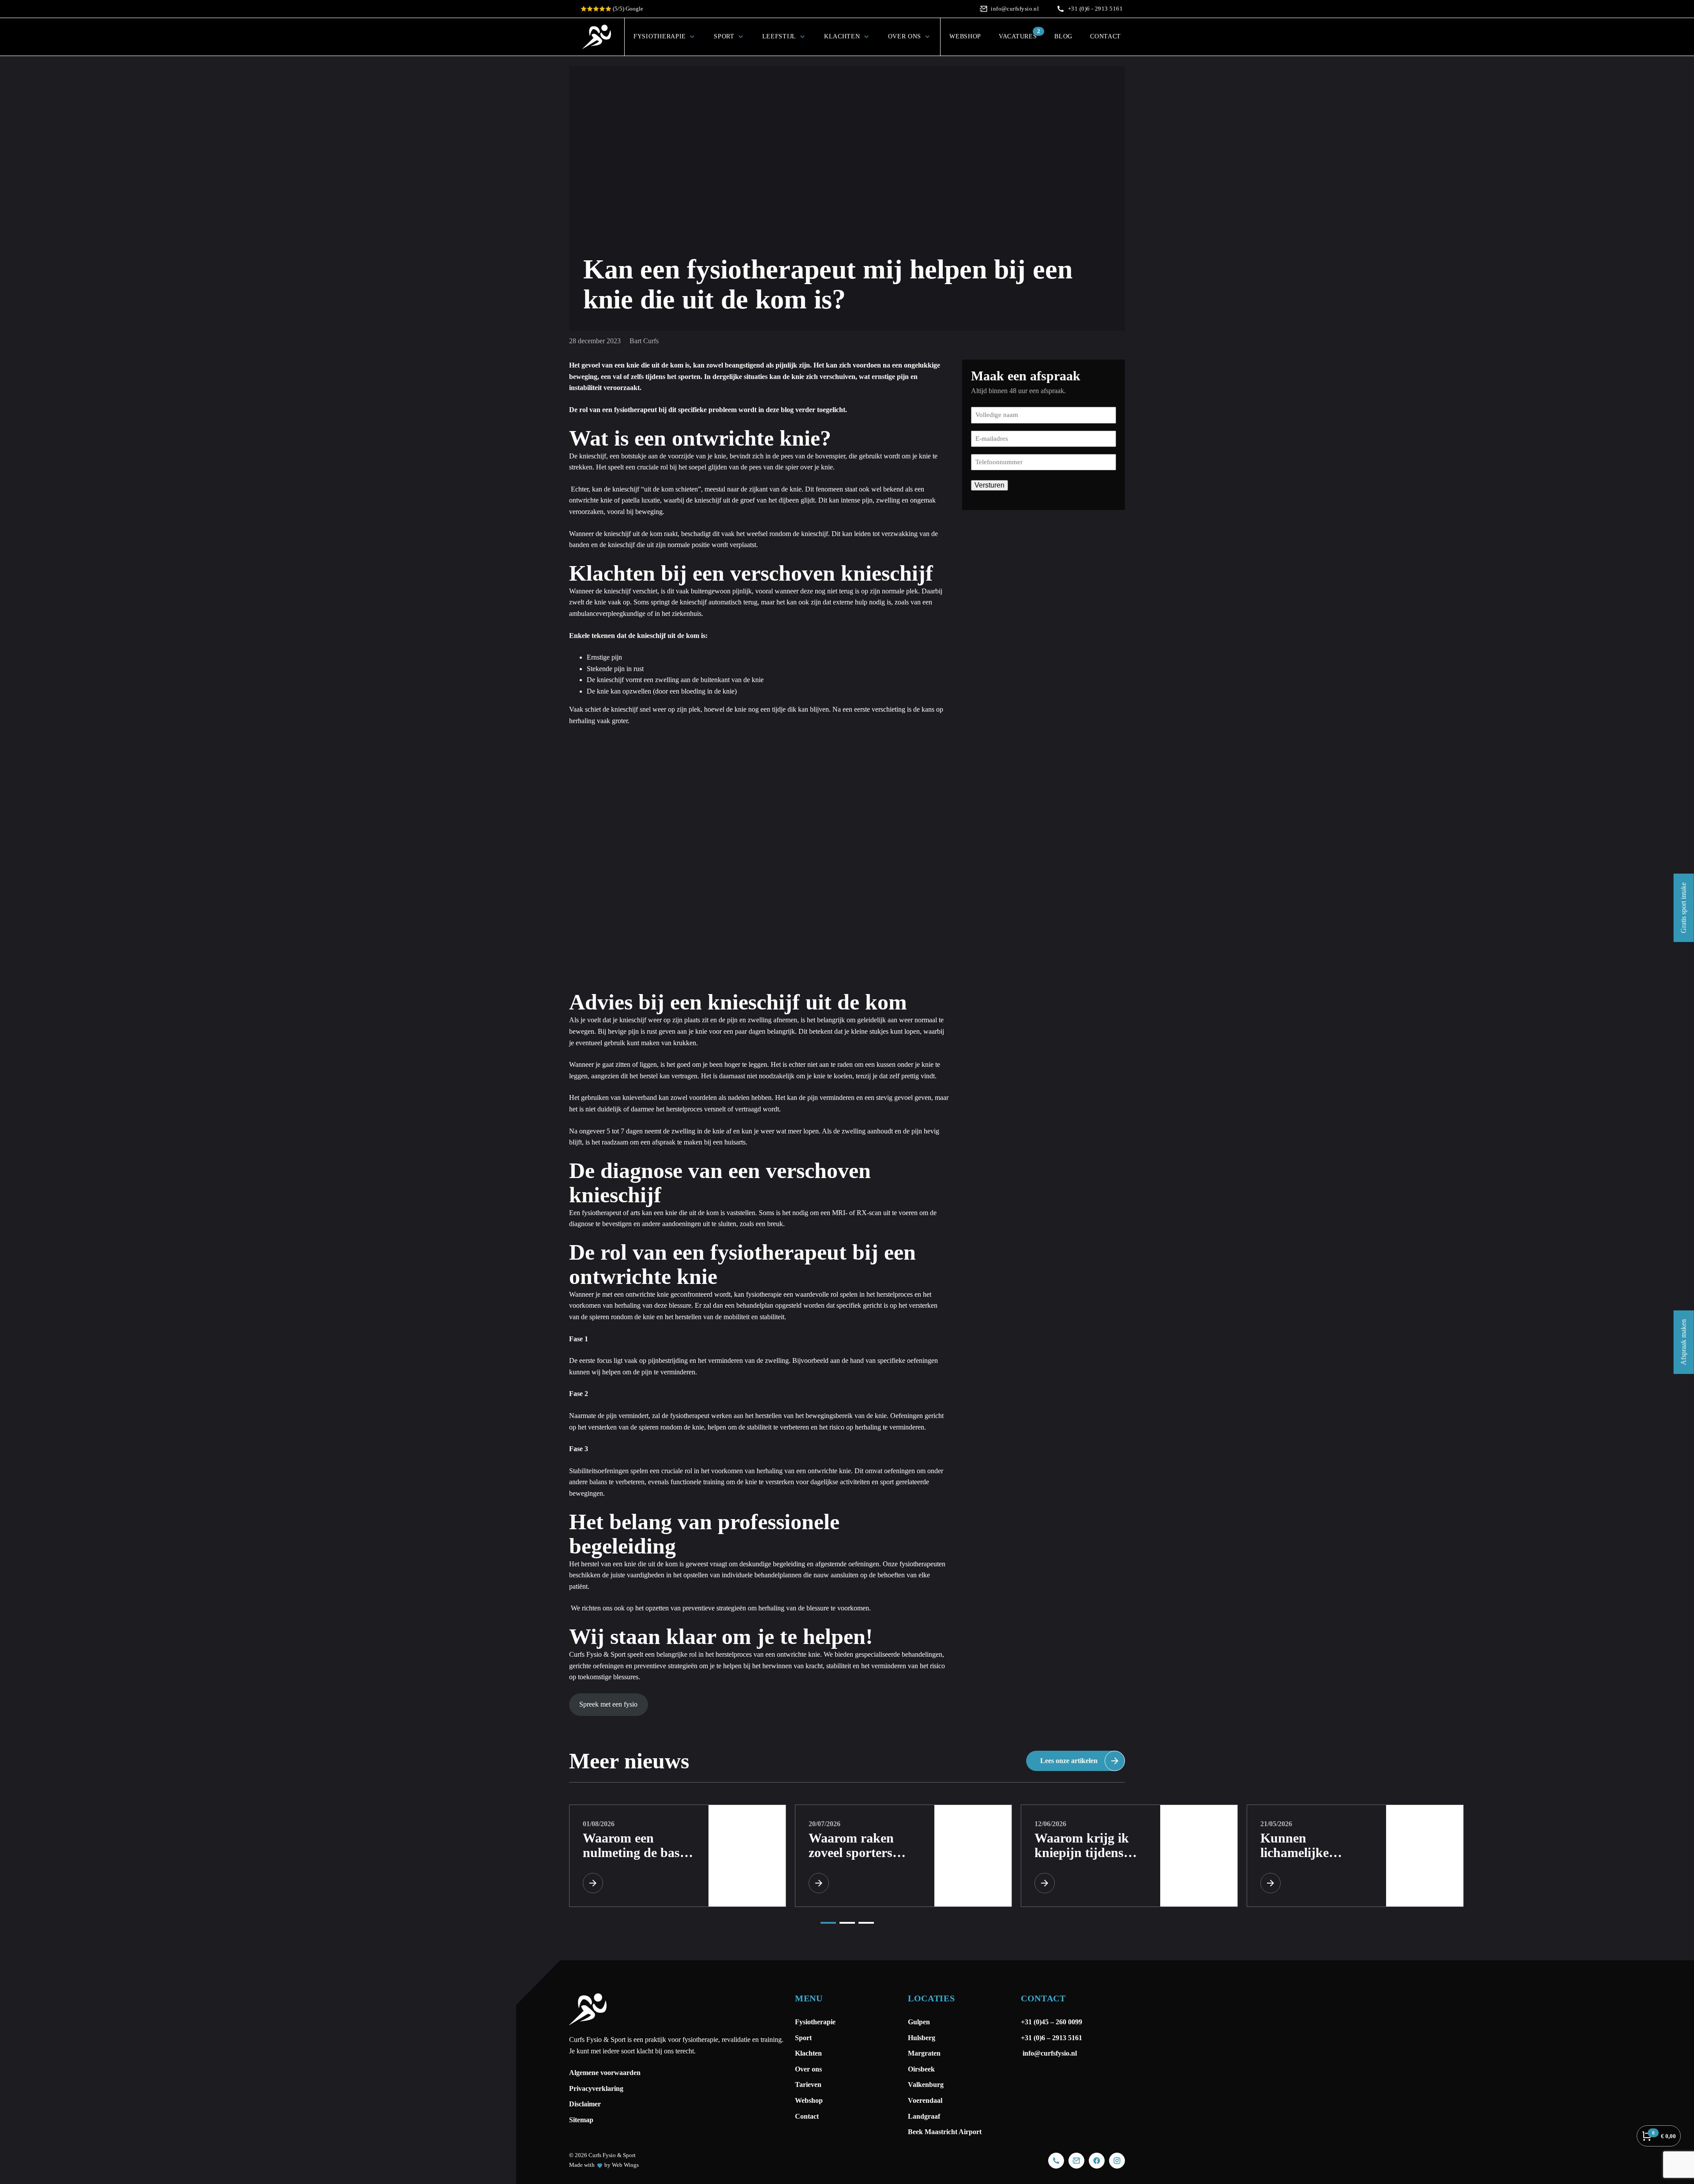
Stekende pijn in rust (615, 669)
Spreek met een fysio (608, 1704)
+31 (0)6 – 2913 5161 (1051, 2038)
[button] (828, 1923)
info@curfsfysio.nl (1049, 2053)
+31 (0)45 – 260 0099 (1052, 2022)
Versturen (989, 485)
